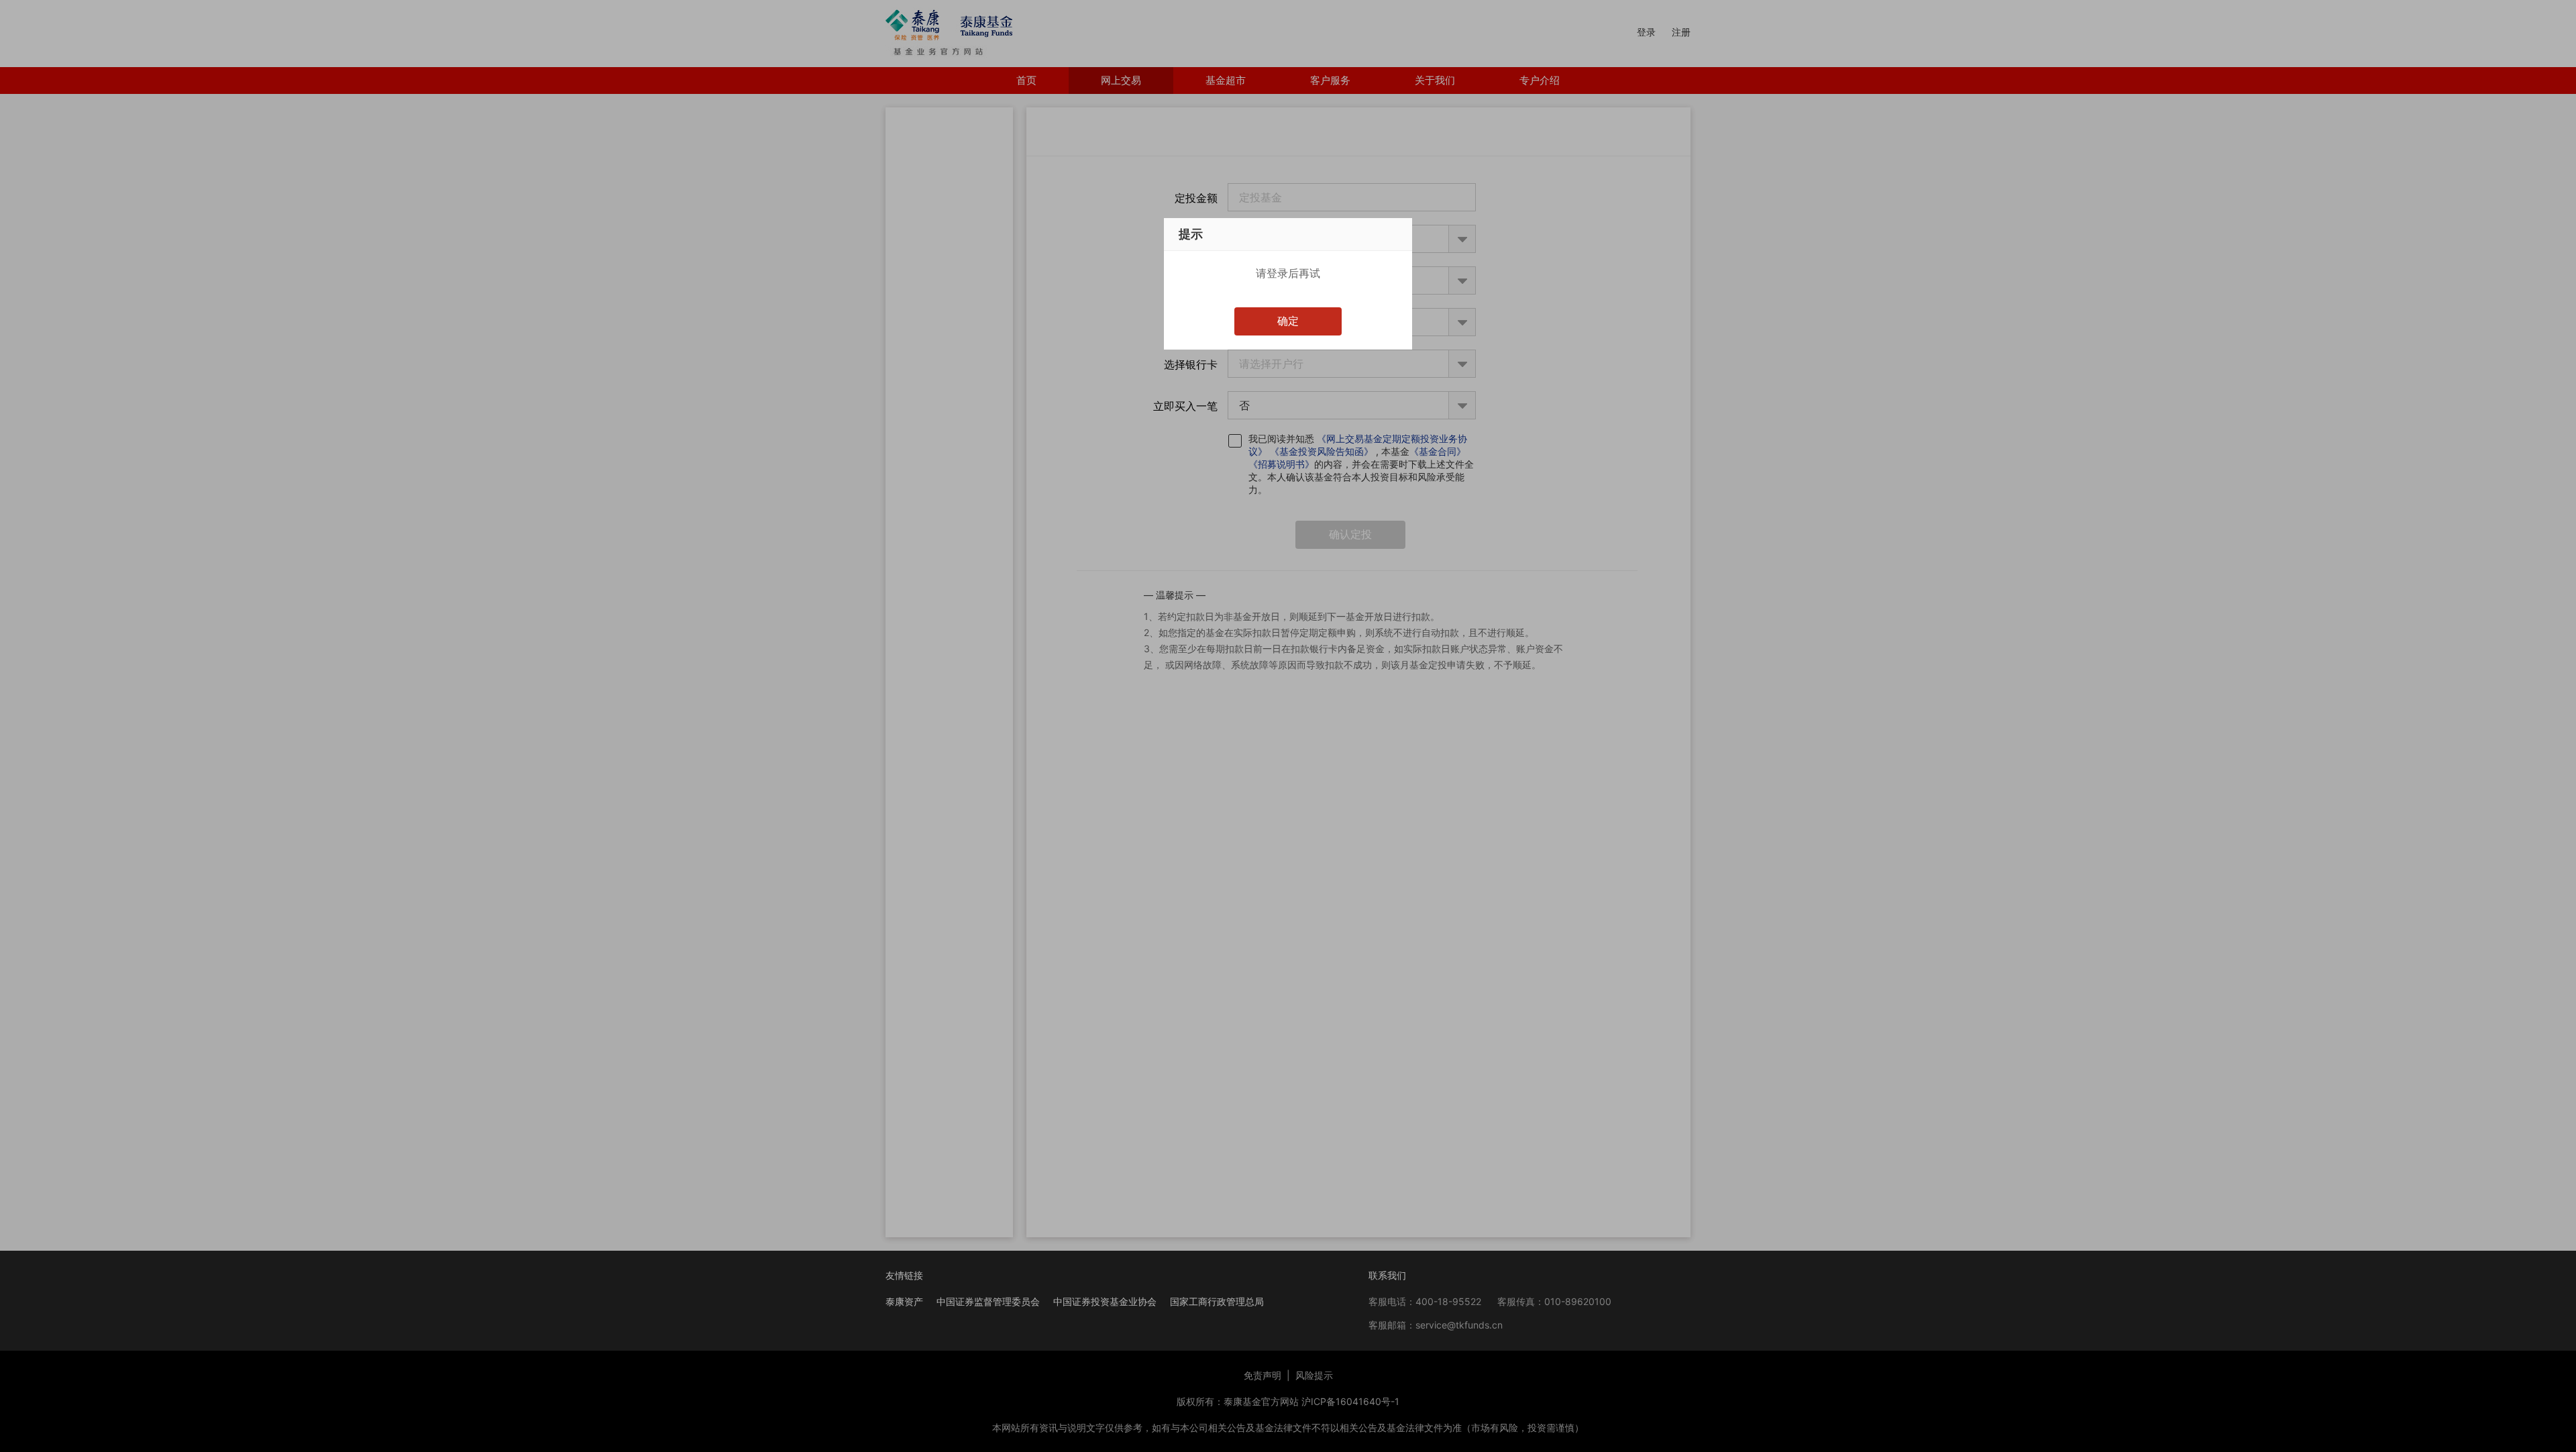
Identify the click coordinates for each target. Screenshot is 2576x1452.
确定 (1288, 321)
